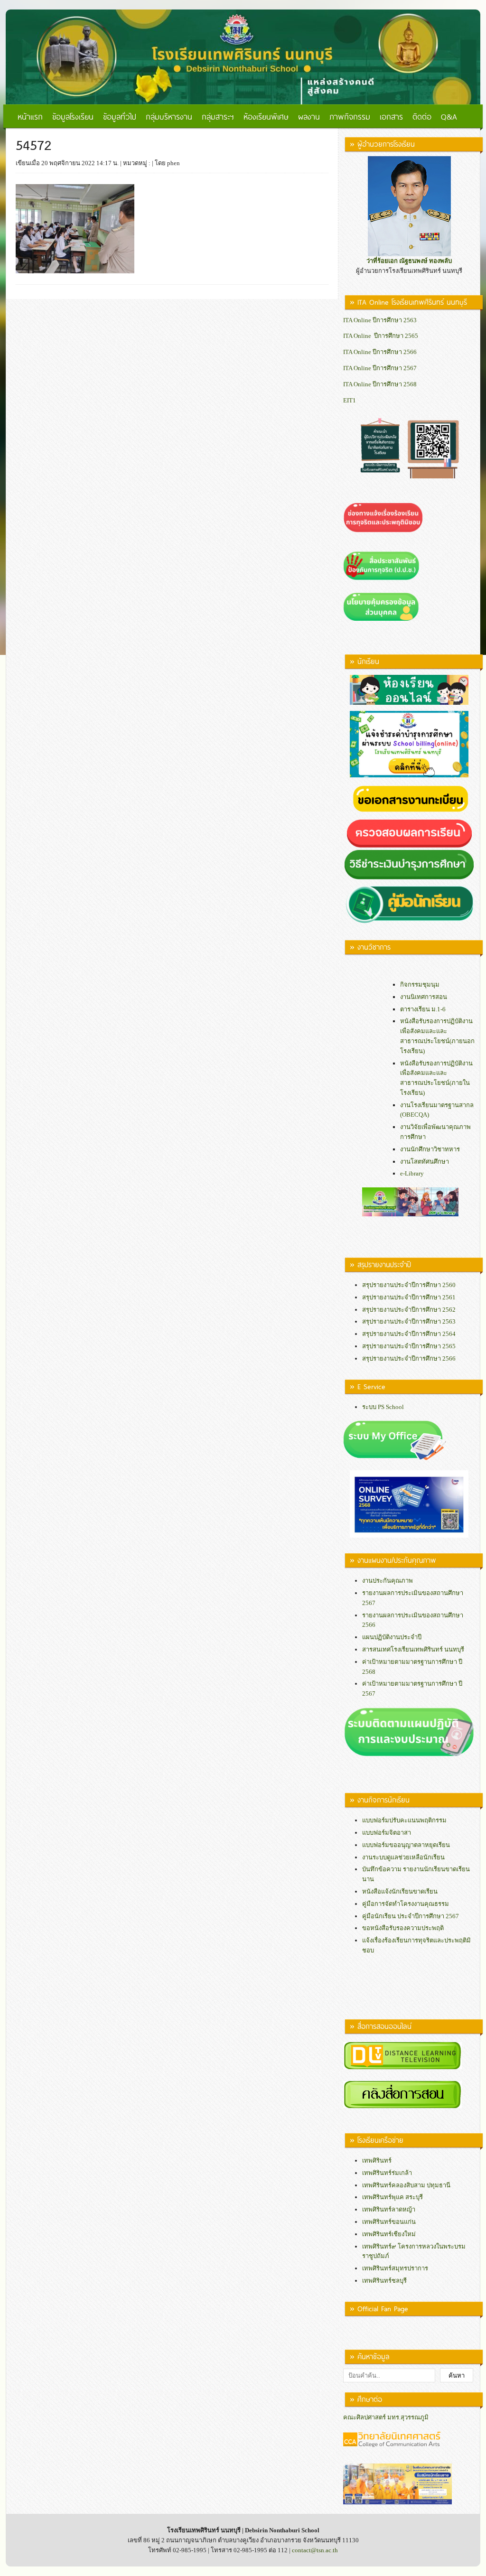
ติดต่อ (422, 116)
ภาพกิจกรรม (350, 116)
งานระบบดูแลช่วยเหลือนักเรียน (403, 1857)
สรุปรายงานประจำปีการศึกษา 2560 (409, 1285)
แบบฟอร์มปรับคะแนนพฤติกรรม (404, 1820)
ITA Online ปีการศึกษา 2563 (380, 320)
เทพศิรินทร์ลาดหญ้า (389, 2209)
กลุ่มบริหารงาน (169, 116)
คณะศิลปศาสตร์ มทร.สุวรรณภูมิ (386, 2417)
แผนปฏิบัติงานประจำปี (392, 1637)
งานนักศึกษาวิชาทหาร (430, 1149)
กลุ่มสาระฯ (218, 116)
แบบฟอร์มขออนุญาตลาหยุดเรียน (406, 1845)
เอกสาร (391, 116)
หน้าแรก (30, 116)
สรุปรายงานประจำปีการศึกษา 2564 (409, 1334)
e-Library (412, 1173)
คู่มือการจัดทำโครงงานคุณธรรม (406, 1904)
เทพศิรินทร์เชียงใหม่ (389, 2234)
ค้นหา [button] (457, 2375)
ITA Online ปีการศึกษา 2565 (381, 336)
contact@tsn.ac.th (315, 2550)
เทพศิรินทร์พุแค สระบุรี (393, 2197)
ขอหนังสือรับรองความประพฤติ (403, 1928)
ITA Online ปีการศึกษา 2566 (380, 352)
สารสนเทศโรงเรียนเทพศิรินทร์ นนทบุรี (413, 1649)
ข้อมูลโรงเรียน (73, 116)
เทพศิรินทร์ (377, 2161)
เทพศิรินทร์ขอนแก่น (389, 2222)
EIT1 (350, 400)
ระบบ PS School (383, 1407)
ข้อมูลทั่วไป (120, 116)
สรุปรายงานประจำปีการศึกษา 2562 (409, 1310)
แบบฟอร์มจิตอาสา (387, 1833)
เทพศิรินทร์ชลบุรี (384, 2281)
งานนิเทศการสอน (424, 997)
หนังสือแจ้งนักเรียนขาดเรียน (400, 1891)
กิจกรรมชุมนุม (420, 985)
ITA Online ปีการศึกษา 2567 (380, 368)
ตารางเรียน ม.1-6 (423, 1009)
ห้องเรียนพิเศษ (266, 116)
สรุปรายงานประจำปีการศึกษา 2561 (409, 1297)
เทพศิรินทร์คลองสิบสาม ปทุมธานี (406, 2185)
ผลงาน (309, 116)
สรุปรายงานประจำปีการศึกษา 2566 (409, 1358)
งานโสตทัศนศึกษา (425, 1162)
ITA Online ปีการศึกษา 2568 (380, 384)
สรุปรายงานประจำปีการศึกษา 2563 (409, 1321)
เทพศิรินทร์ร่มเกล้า (387, 2173)
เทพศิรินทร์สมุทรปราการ (395, 2268)
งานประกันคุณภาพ (388, 1581)
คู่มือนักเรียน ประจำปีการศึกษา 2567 (411, 1916)
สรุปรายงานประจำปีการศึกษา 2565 (409, 1346)
